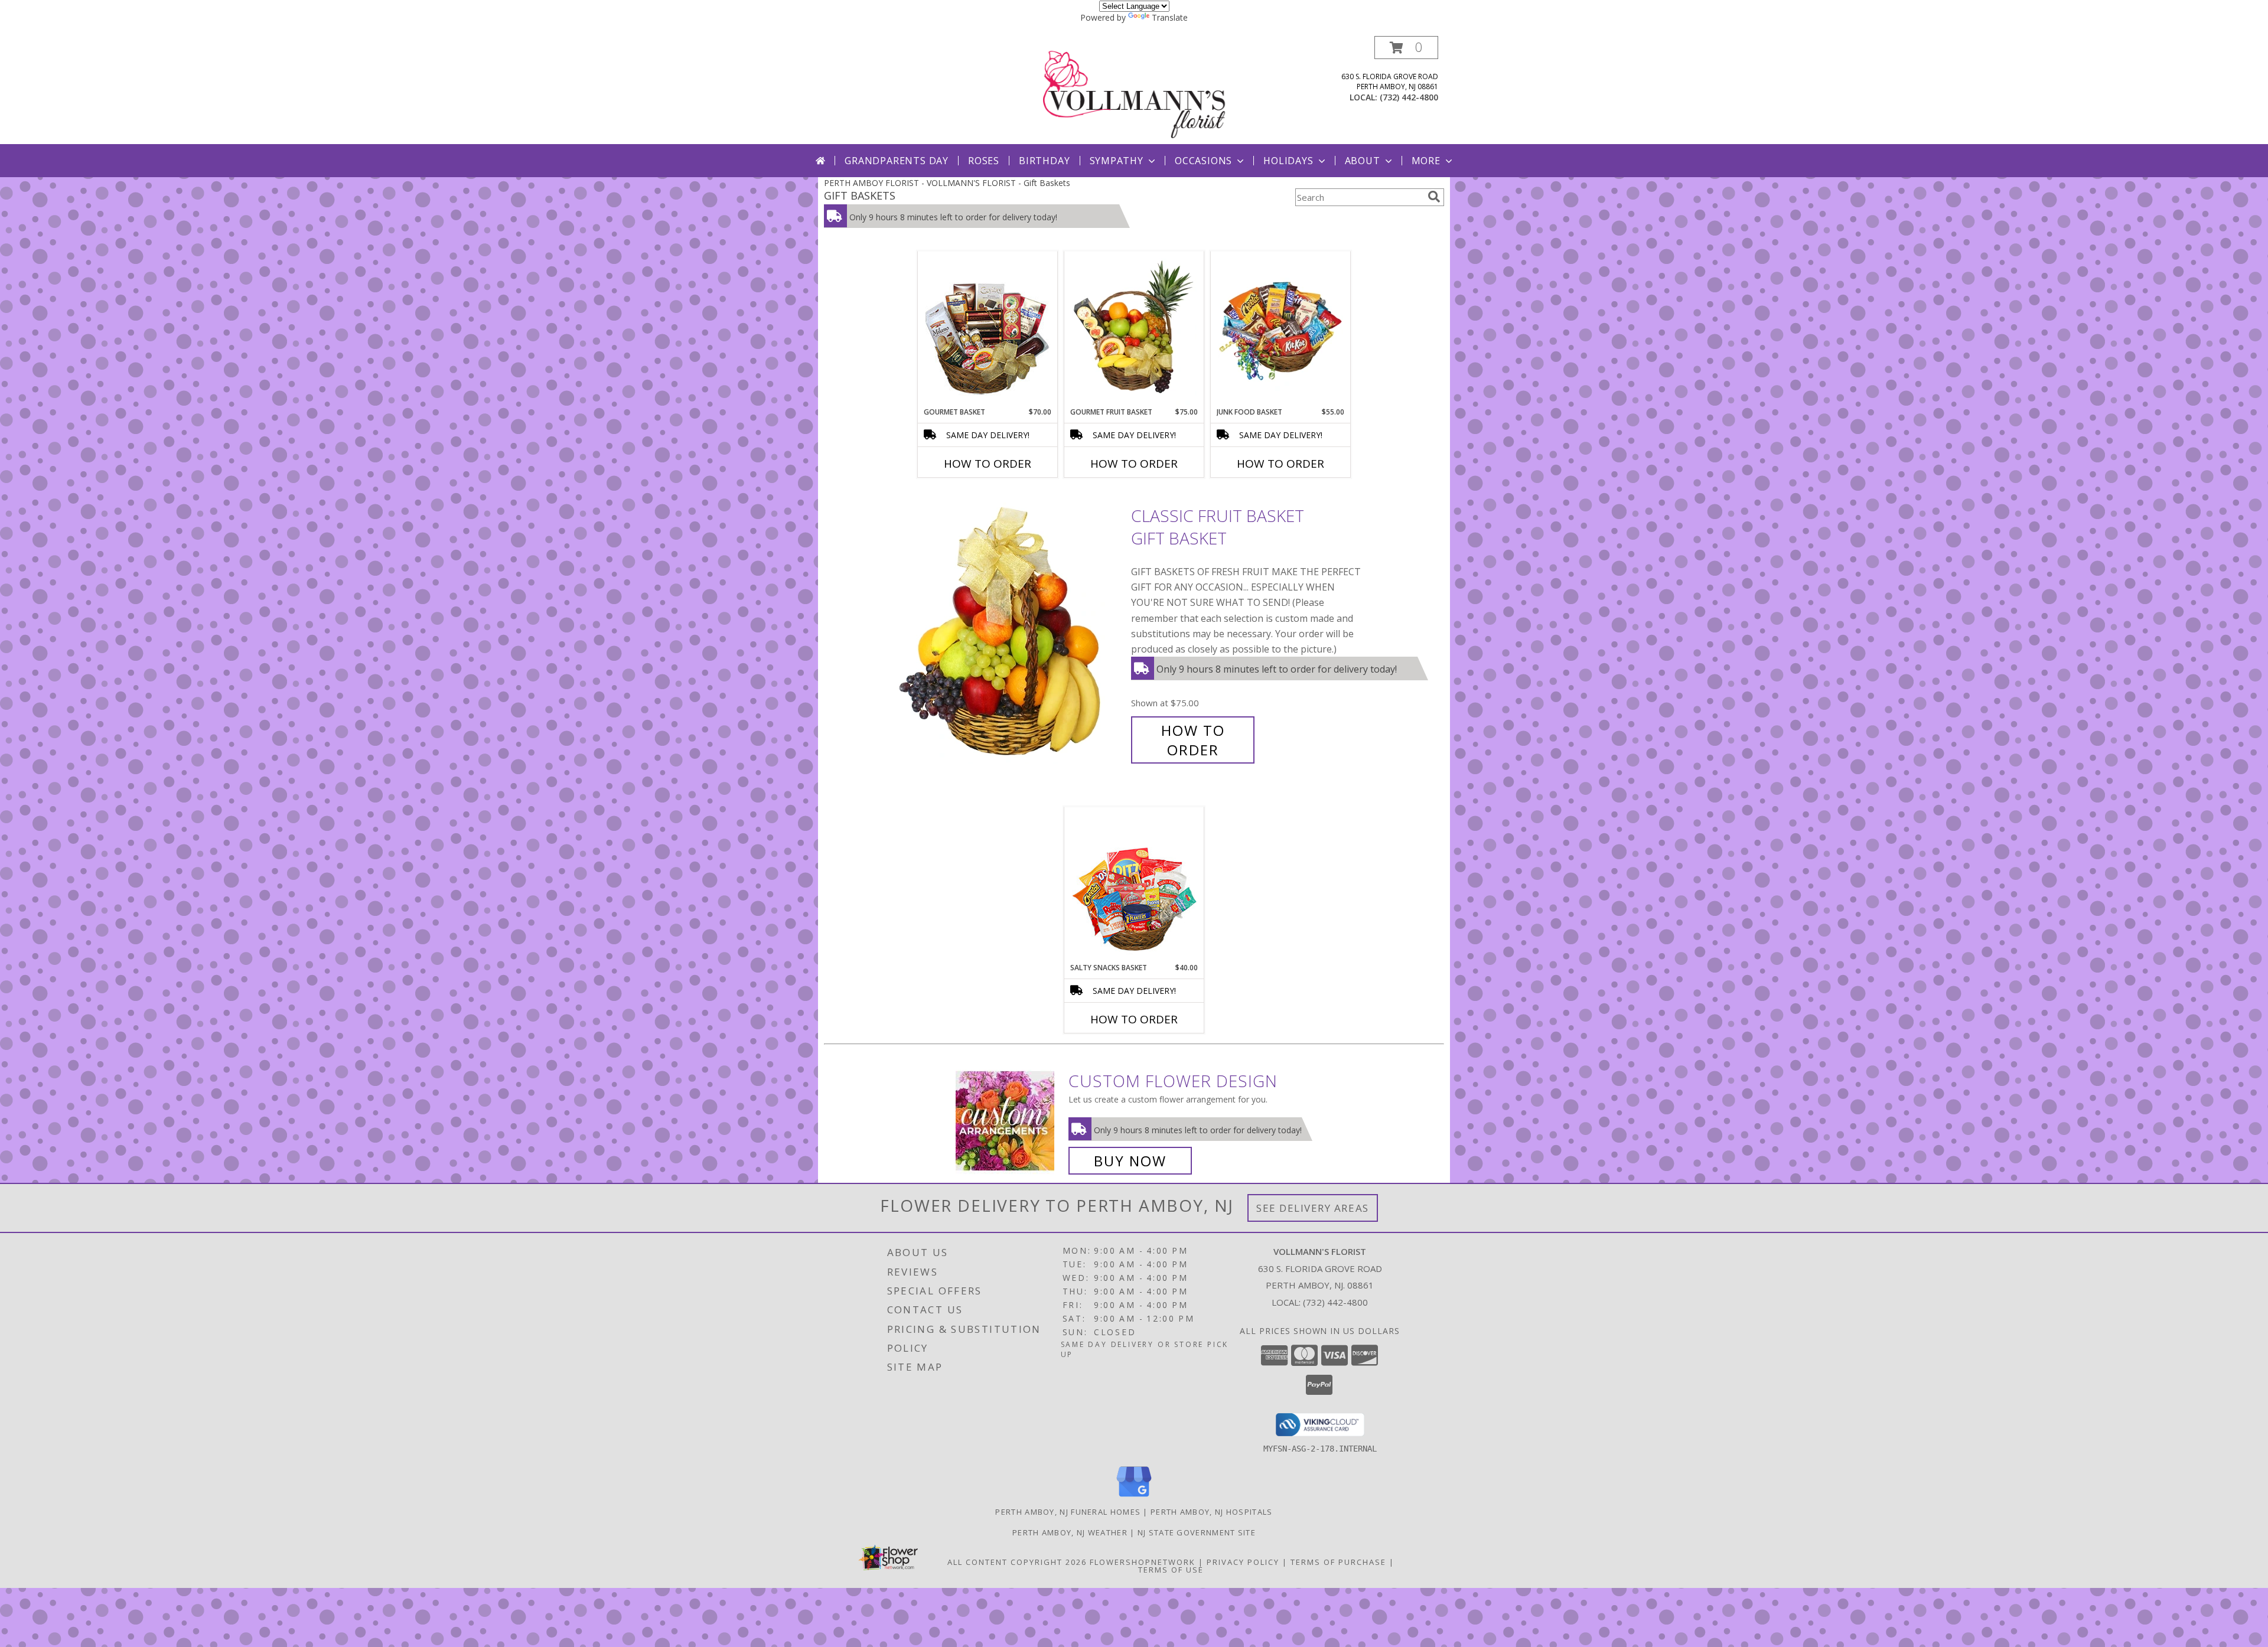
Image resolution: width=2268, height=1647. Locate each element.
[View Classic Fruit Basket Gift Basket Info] (1009, 633)
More (1426, 161)
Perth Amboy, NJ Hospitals (1212, 1512)
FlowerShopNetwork (1143, 1562)
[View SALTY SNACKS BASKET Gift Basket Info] (1134, 885)
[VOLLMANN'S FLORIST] (1135, 90)
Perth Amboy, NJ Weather (1070, 1532)
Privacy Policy (1243, 1562)
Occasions (1203, 161)
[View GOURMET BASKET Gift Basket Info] (988, 330)
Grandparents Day (897, 161)
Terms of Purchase (1338, 1562)
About (1363, 161)
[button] (1406, 48)
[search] (1434, 197)
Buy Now (1130, 1161)
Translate (1170, 17)
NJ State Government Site (1197, 1532)
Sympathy (1117, 161)
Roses (984, 161)
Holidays (1288, 161)
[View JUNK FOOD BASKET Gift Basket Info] (1281, 330)
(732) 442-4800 (1409, 97)
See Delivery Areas (1313, 1208)
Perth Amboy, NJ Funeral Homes (1068, 1512)
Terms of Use (1171, 1570)
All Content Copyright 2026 (1017, 1562)
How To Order (988, 464)
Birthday (1044, 161)
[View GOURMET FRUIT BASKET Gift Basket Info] (1134, 330)
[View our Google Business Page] (1134, 1497)
